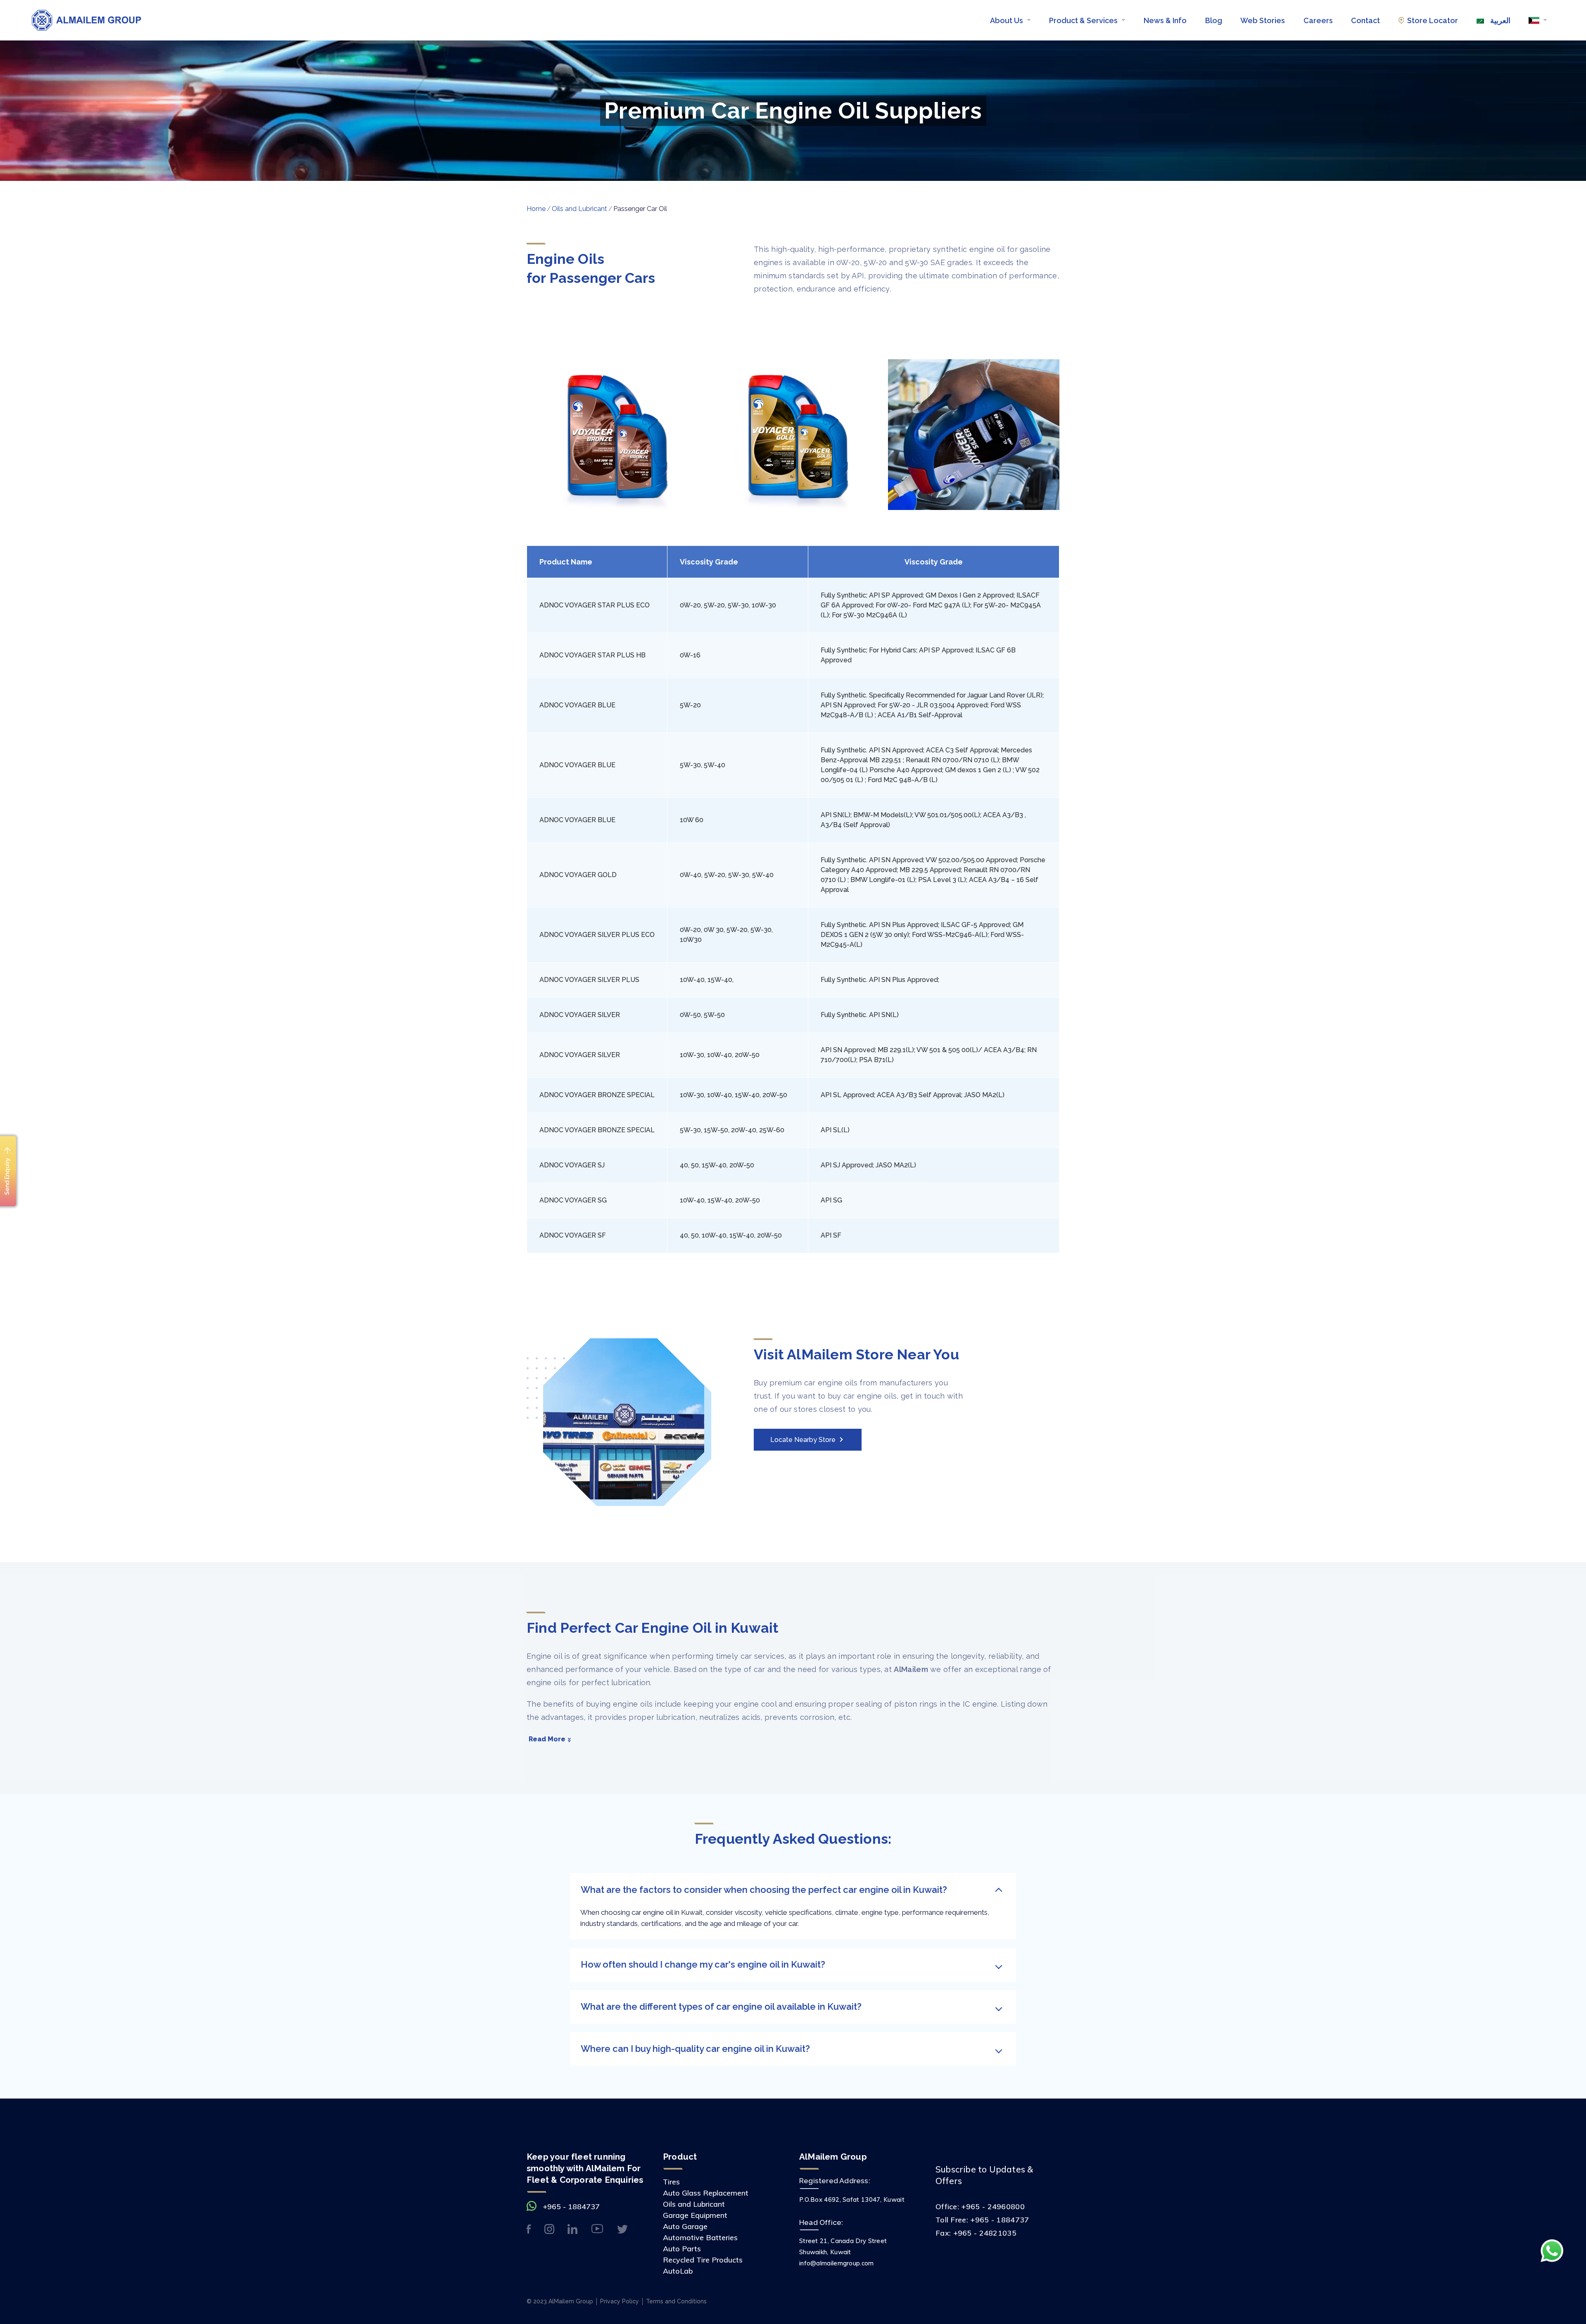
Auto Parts (682, 2249)
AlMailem (911, 1669)
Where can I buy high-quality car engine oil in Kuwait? (695, 2049)
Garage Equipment (695, 2215)
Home (536, 209)
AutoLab (678, 2271)
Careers (1318, 20)
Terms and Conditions (676, 2301)
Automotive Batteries (700, 2237)
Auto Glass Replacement (706, 2193)
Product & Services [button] (1084, 20)
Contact (1365, 20)
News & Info (1165, 20)
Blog (1214, 20)
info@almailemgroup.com (837, 2263)
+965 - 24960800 (993, 2207)
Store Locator (1433, 20)
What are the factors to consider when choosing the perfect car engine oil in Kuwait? (764, 1890)
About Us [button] (1007, 20)
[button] (1538, 20)
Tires (671, 2182)
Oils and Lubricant (579, 209)
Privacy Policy (620, 2301)
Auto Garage (685, 2226)
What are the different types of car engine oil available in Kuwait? (721, 2006)
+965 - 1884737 (571, 2207)
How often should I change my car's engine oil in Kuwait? (703, 1964)
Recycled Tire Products (703, 2260)
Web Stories (1263, 20)
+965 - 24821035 (985, 2233)
